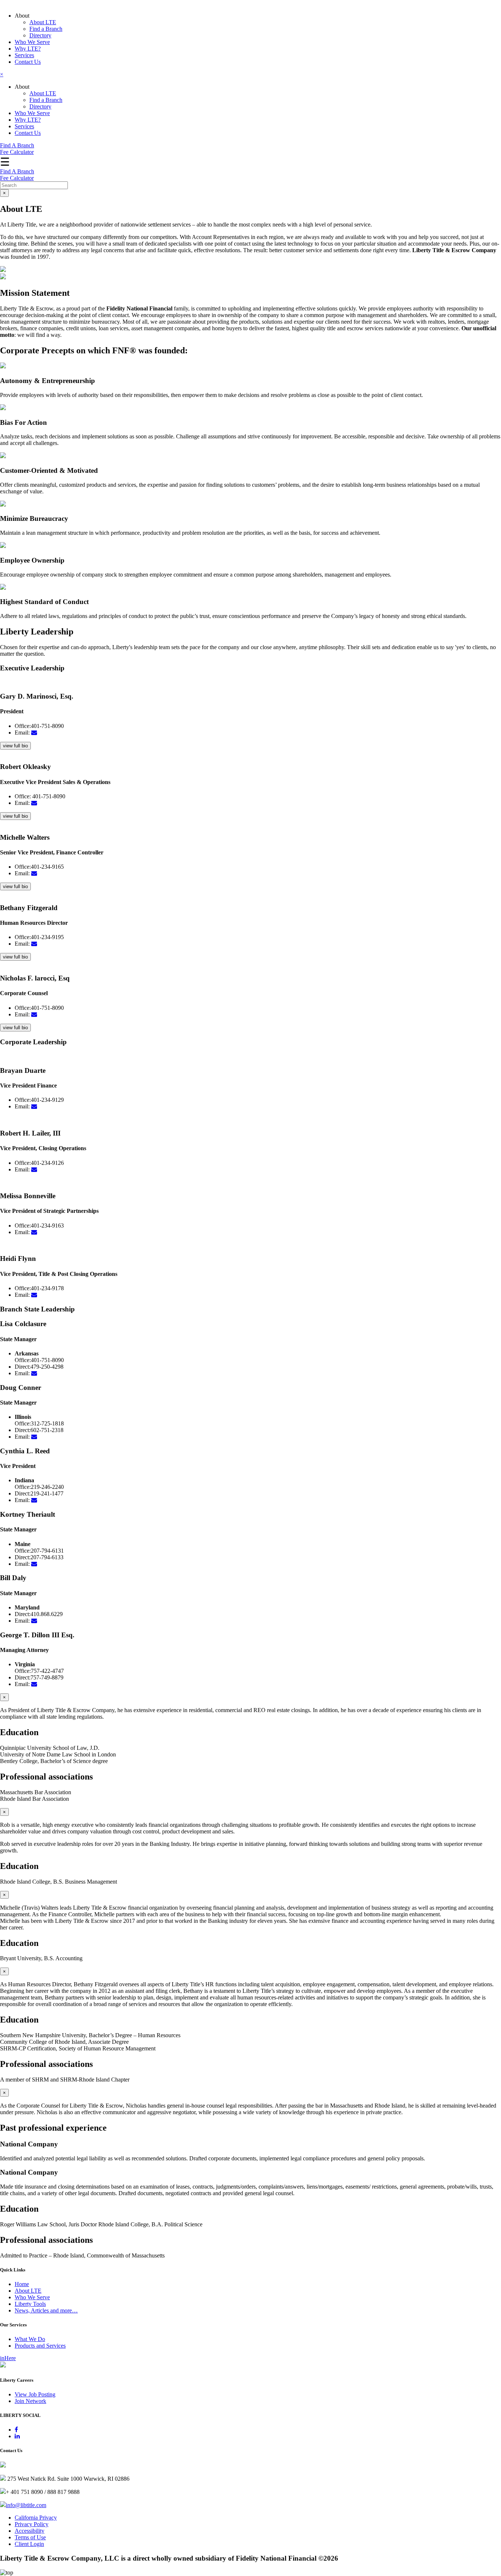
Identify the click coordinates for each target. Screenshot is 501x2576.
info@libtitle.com (26, 2505)
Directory (40, 35)
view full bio (15, 746)
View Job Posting (35, 2394)
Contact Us (28, 62)
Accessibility (30, 2531)
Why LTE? (28, 49)
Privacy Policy (32, 2524)
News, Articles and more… (46, 2310)
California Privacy (36, 2518)
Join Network (30, 2401)
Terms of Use (30, 2537)
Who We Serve (32, 42)
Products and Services (40, 2346)
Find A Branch (17, 145)
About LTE (43, 22)
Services (24, 55)
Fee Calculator (17, 152)
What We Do (30, 2339)
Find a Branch (46, 29)
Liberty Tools (30, 2304)
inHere (8, 2358)
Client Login (29, 2544)
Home (22, 2284)
